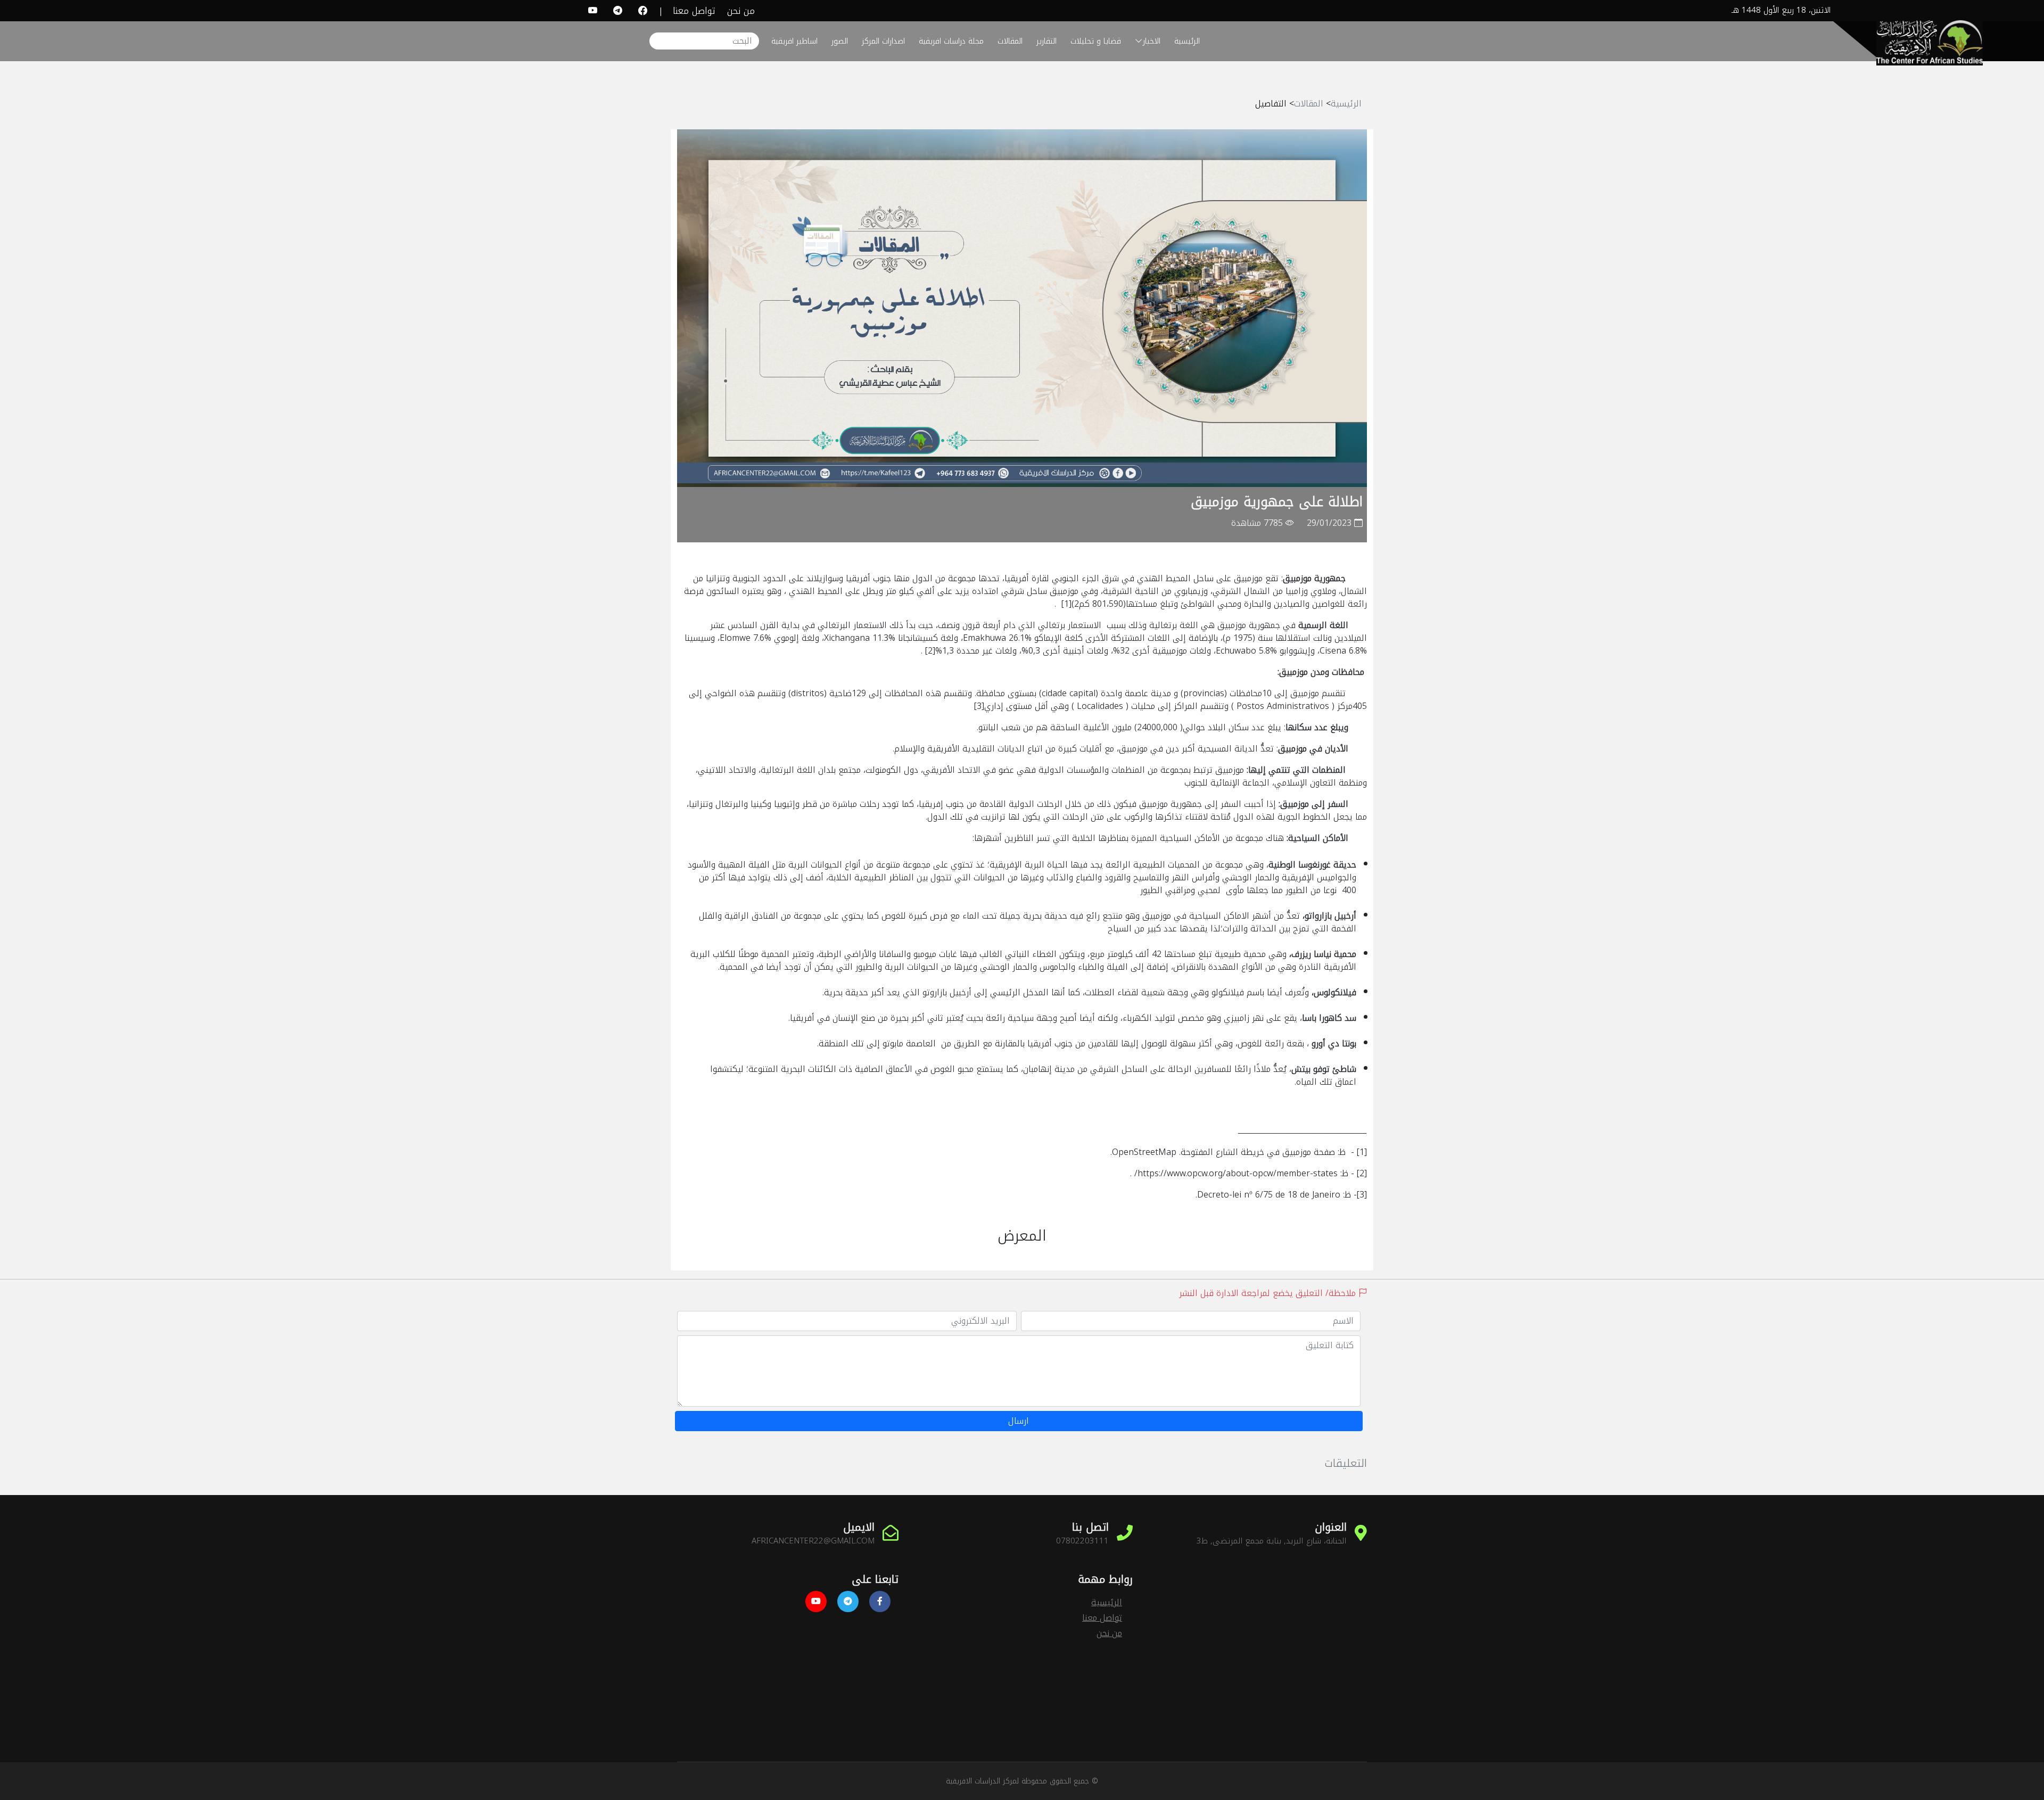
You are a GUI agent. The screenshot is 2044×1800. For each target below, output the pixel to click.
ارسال (1019, 1421)
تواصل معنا (694, 11)
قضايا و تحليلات (1096, 41)
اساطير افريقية (794, 41)
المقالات (1009, 41)
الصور (840, 41)
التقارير (1045, 41)
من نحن (741, 11)
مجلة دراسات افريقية (951, 41)
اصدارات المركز (883, 41)
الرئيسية (1187, 41)
